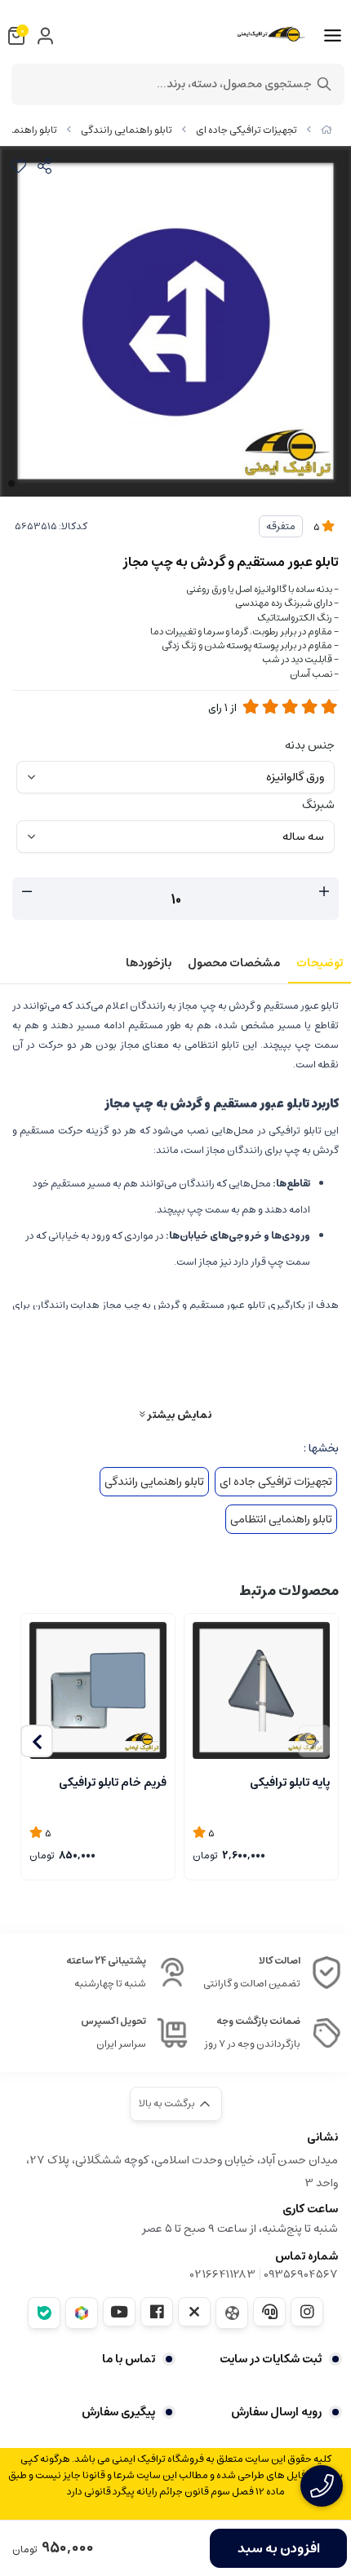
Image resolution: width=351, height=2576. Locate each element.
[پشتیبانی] (269, 2312)
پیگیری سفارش (118, 2412)
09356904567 (301, 2274)
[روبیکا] (82, 2313)
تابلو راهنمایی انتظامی (281, 1519)
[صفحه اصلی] (327, 130)
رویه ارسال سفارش (276, 2412)
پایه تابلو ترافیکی (290, 1783)
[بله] (44, 2313)
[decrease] (27, 892)
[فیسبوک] (157, 2312)
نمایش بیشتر (178, 1414)
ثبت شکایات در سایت (271, 2359)
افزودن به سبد (279, 2548)
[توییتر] (194, 2312)
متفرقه (281, 526)
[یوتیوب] (119, 2312)
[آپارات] (232, 2313)
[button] (37, 1741)
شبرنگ (318, 805)
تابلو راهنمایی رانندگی (127, 130)
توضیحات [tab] (320, 963)
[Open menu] (333, 36)
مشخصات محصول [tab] (234, 963)
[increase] (324, 892)
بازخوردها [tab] (149, 963)
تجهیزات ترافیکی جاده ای (247, 130)
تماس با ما (129, 2359)
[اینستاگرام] (307, 2312)
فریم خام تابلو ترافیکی (113, 1783)
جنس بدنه (310, 745)
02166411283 (223, 2274)
